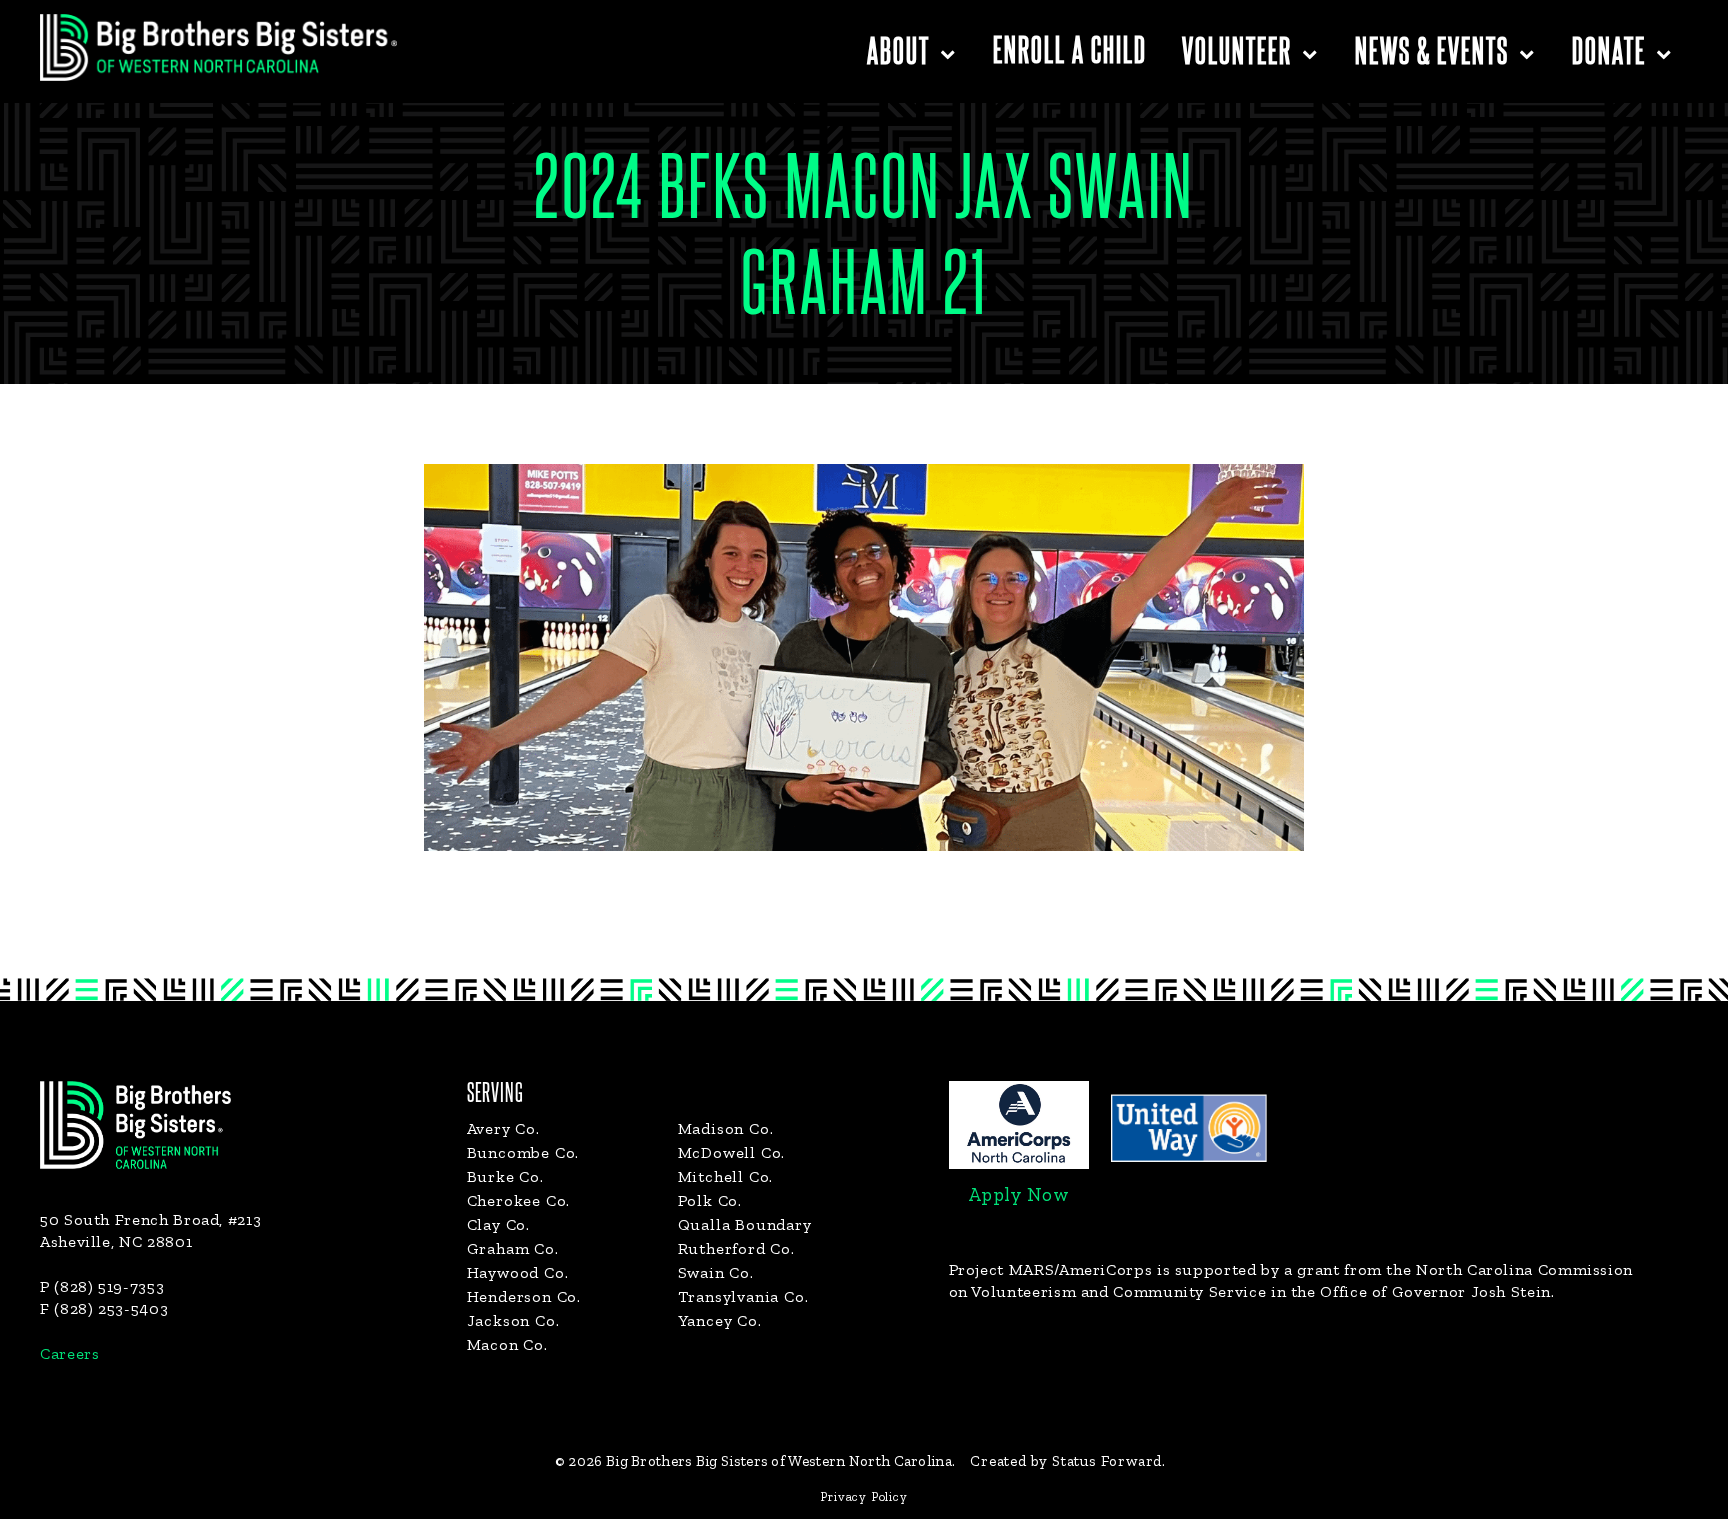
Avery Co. (503, 1128)
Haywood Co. (518, 1272)
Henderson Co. (524, 1296)
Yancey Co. (720, 1320)
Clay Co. (498, 1224)
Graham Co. (513, 1248)
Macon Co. (507, 1344)
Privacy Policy (863, 1496)
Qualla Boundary (745, 1224)
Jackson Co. (513, 1320)
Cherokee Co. (519, 1200)
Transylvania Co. (743, 1296)
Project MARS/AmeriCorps (1051, 1269)
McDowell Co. (732, 1152)
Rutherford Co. (736, 1248)
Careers (69, 1353)
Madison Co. (726, 1128)
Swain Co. (716, 1272)
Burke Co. (505, 1176)
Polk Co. (710, 1200)
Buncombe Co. (523, 1152)
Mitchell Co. (726, 1176)
